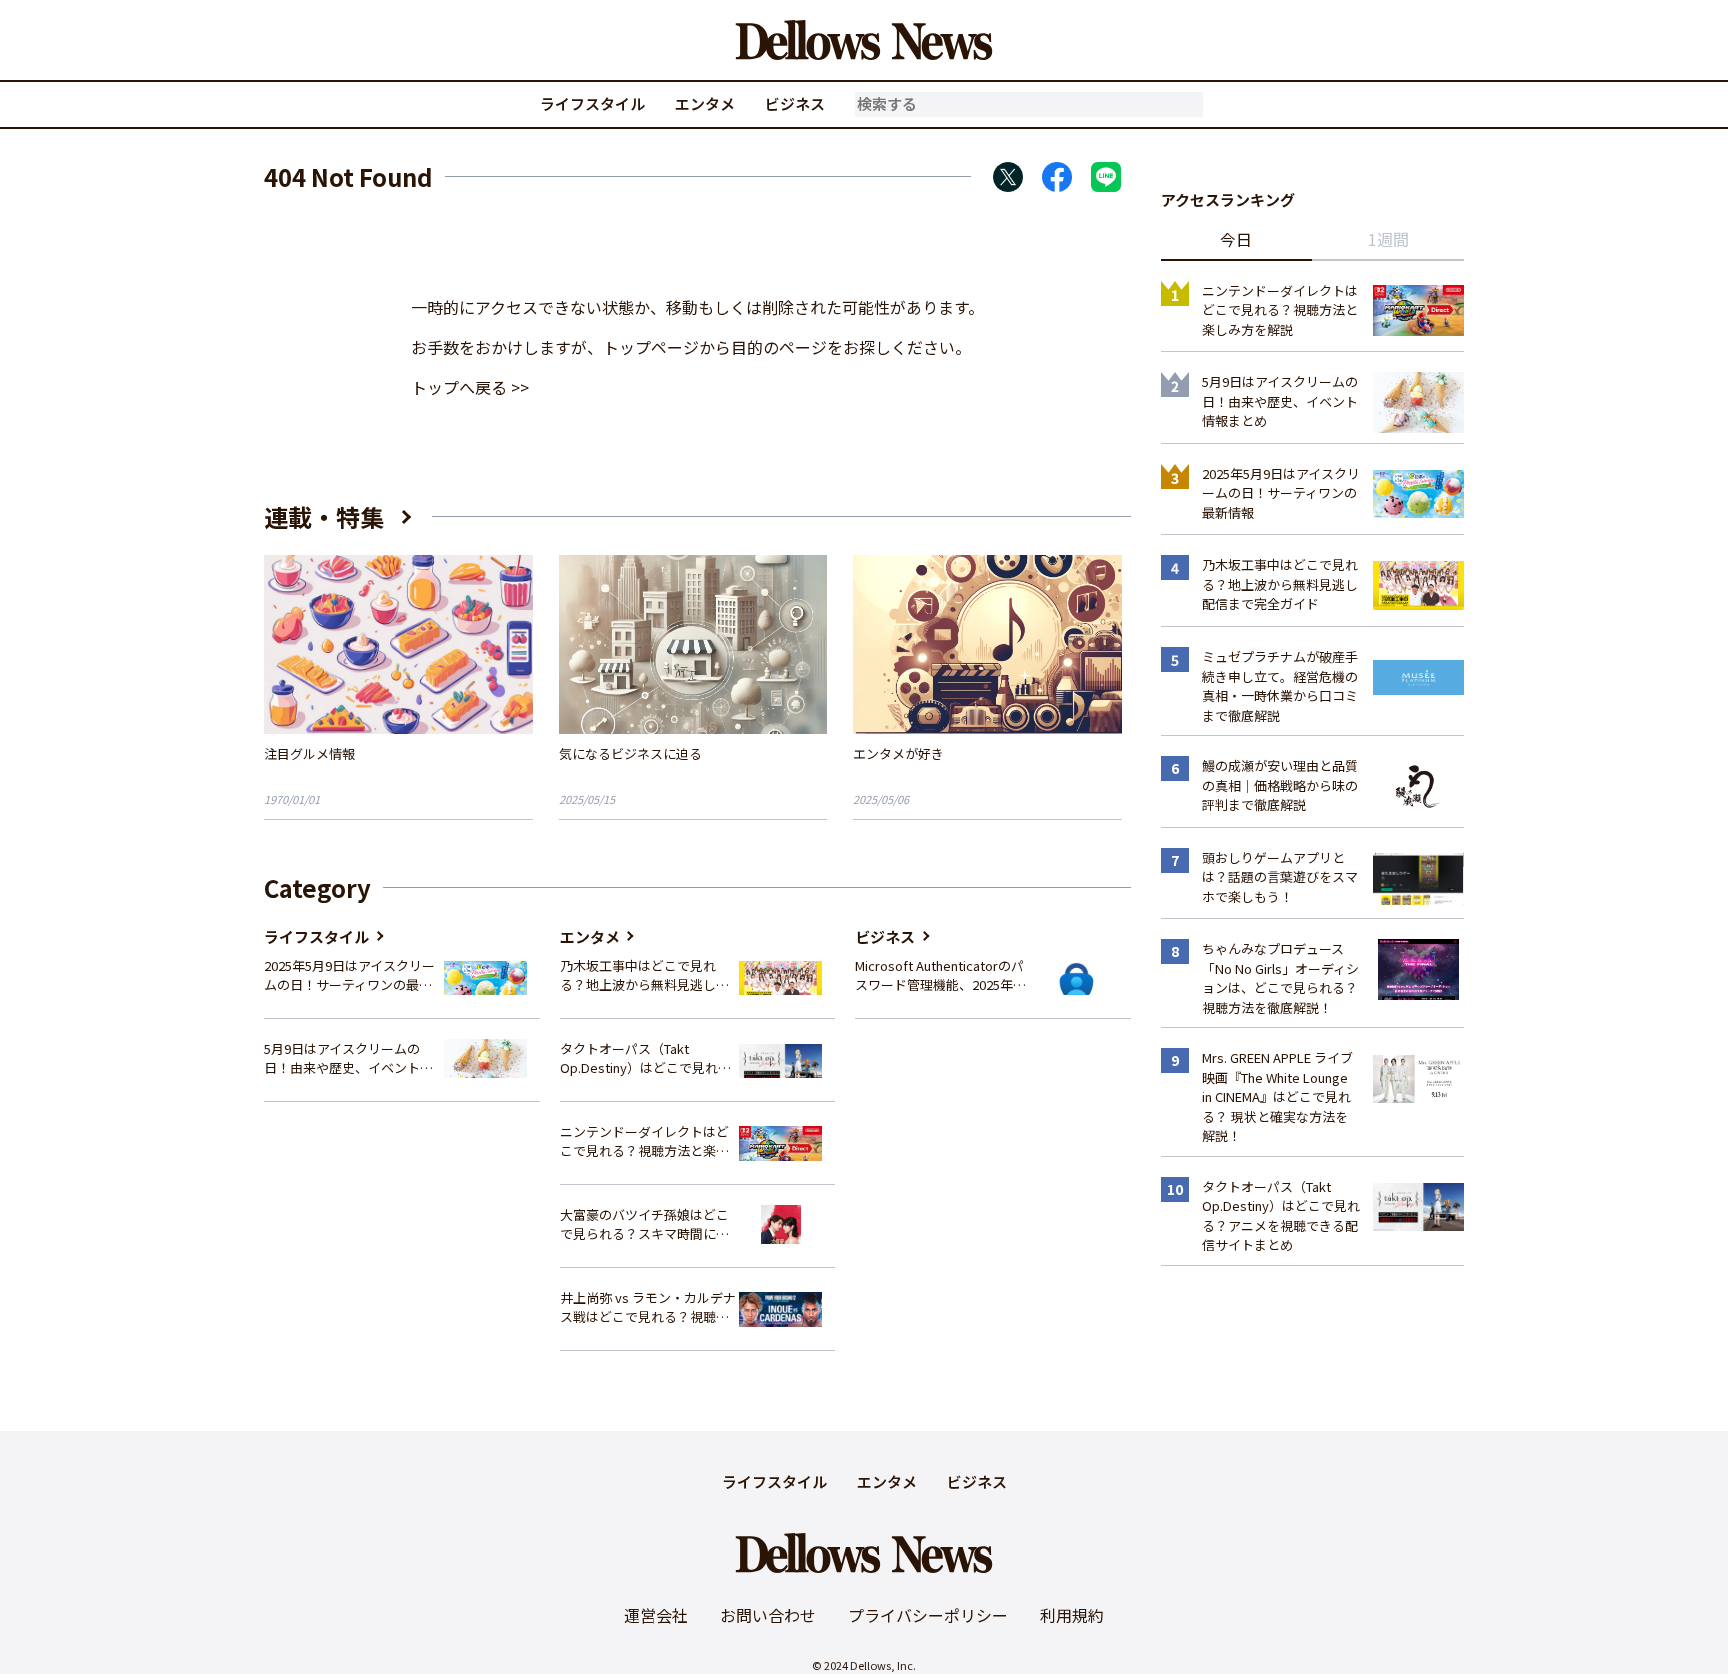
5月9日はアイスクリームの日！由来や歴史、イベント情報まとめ (348, 1058)
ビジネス (795, 103)
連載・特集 (324, 516)
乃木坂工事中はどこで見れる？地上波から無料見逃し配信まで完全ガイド (644, 975)
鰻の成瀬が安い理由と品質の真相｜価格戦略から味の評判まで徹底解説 (1280, 785)
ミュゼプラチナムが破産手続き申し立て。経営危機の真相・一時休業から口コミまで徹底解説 (1280, 686)
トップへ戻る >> (470, 387)
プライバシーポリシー (928, 1615)
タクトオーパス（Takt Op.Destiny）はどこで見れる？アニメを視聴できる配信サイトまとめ (644, 1058)
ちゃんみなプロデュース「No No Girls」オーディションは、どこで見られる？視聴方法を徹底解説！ (1280, 978)
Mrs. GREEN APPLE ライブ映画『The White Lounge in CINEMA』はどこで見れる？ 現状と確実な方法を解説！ (1277, 1096)
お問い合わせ (768, 1615)
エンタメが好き (898, 753)
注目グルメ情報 (309, 753)
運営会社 (656, 1615)
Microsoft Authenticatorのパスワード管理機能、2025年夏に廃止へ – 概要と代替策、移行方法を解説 (940, 975)
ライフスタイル (592, 103)
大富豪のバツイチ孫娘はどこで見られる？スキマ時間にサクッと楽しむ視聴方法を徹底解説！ (644, 1224)
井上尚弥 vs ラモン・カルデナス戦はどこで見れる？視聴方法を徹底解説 (648, 1307)
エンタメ (705, 103)
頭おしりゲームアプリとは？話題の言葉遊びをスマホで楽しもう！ (1280, 877)
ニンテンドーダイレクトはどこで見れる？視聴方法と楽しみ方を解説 (644, 1141)
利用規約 (1072, 1615)
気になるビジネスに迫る (630, 753)
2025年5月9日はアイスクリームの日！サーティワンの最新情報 (349, 975)
